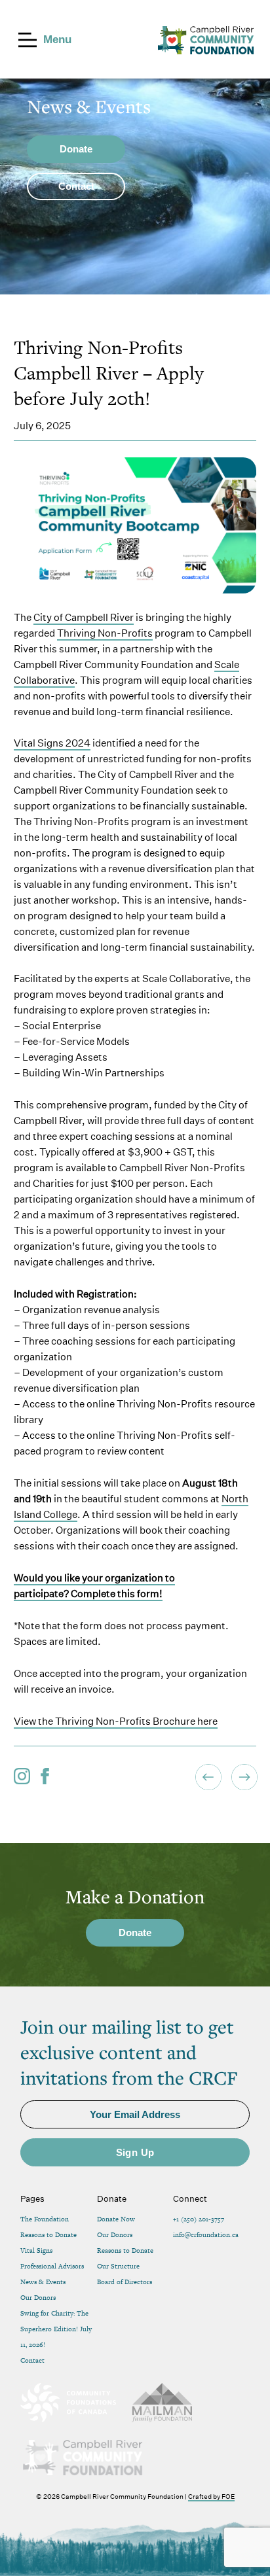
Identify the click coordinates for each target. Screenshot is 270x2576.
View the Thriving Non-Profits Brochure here (116, 1721)
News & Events (43, 2282)
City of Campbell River (84, 617)
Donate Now (116, 2219)
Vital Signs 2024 (52, 743)
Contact (32, 2360)
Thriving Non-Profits (105, 633)
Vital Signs (36, 2250)
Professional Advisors (52, 2266)
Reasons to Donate (48, 2235)
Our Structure (118, 2266)
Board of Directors (125, 2282)
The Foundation (45, 2219)
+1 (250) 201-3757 (199, 2219)
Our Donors (38, 2298)
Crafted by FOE (211, 2496)
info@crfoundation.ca (206, 2235)
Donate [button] (76, 149)
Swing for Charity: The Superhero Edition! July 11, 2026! (56, 2329)
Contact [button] (76, 186)
